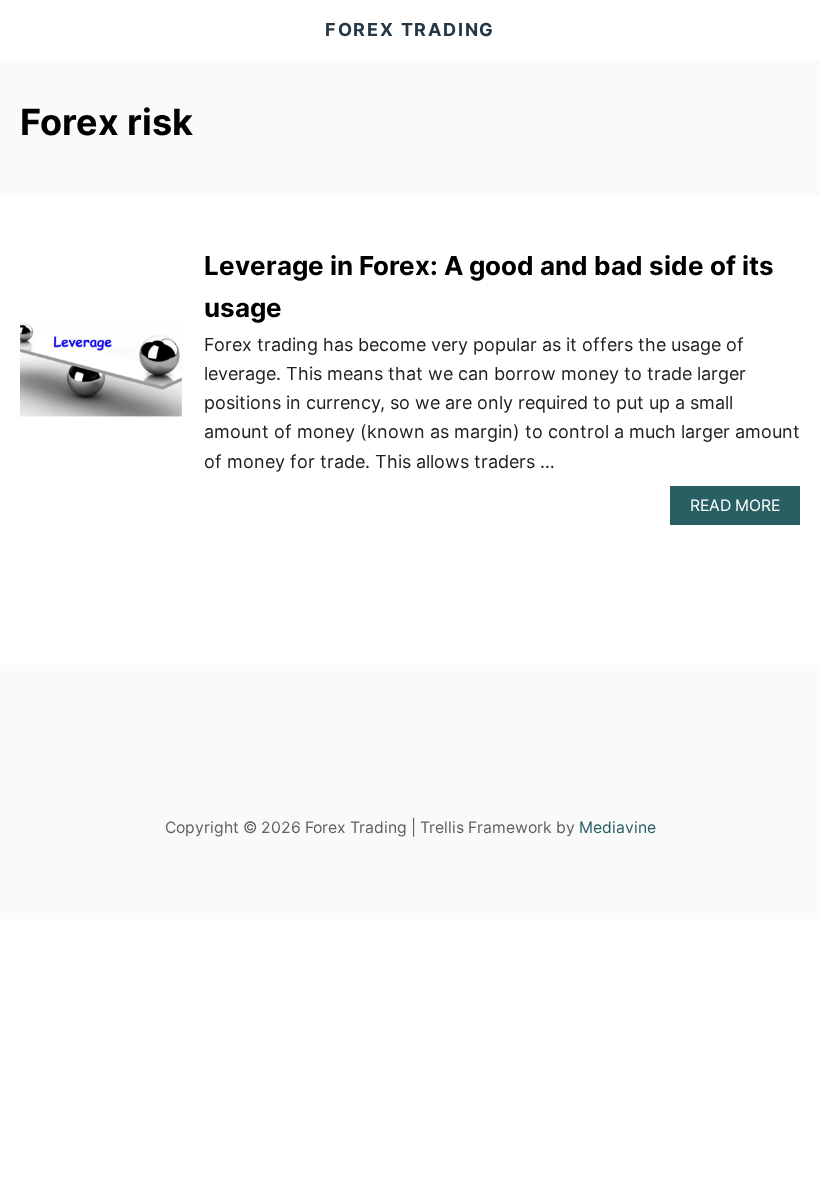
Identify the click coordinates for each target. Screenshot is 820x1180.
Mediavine (617, 827)
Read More (745, 510)
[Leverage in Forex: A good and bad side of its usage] (102, 385)
